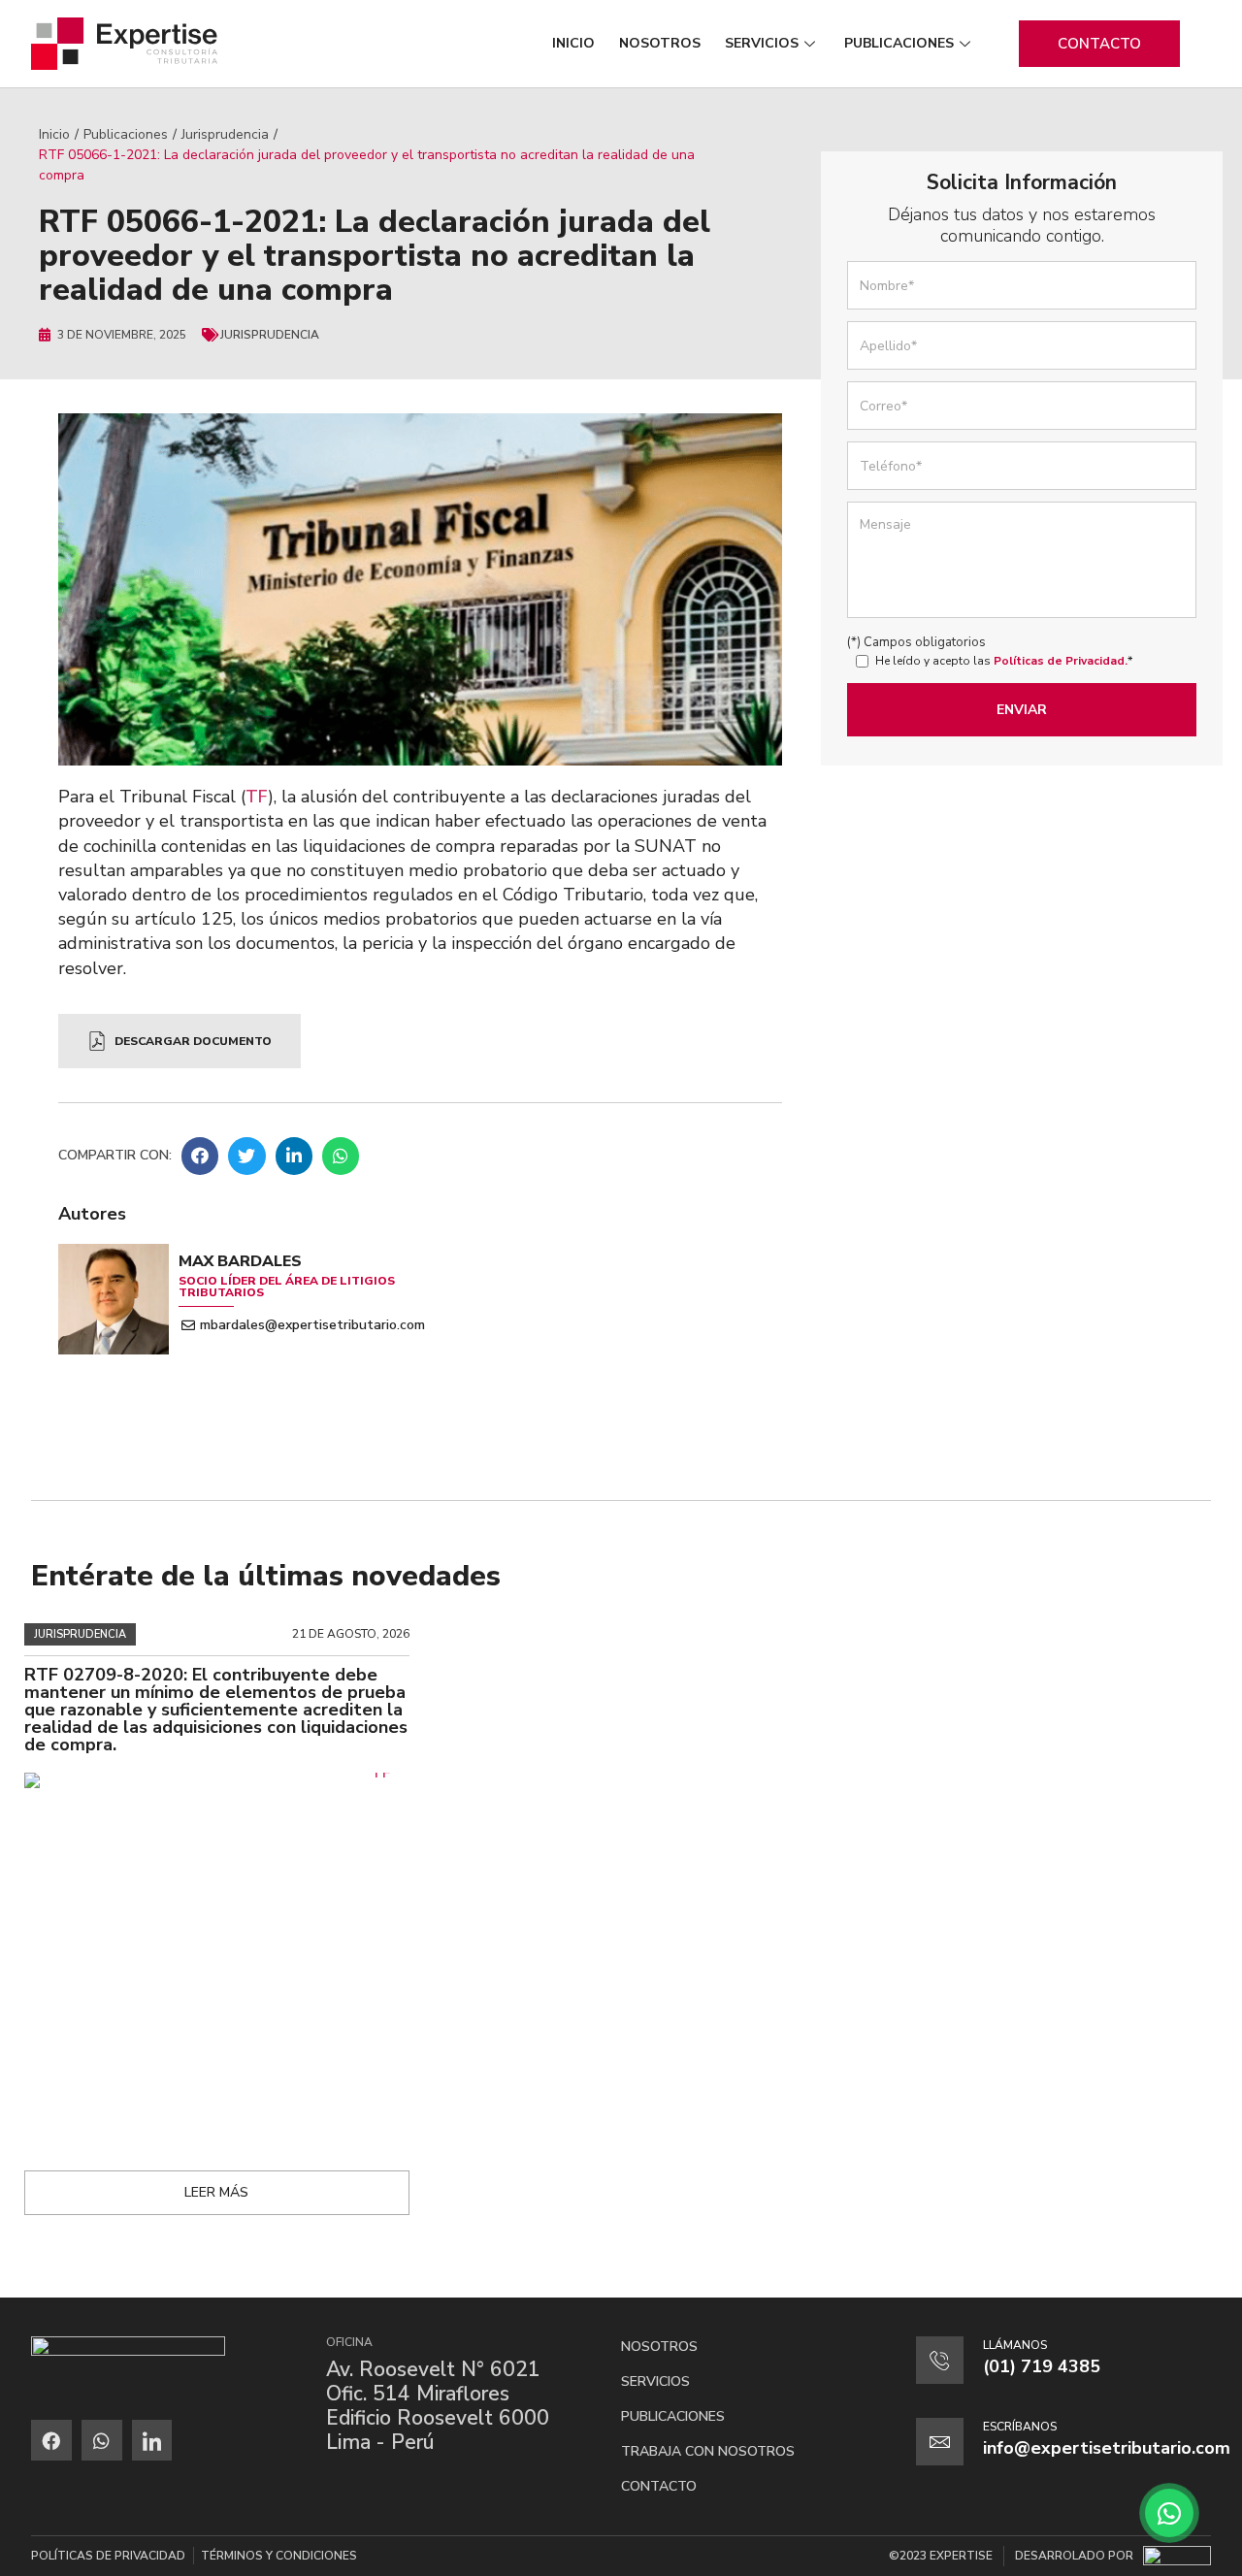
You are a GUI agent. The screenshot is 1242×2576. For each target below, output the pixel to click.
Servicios (762, 43)
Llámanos (1015, 2345)
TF (257, 797)
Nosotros (660, 43)
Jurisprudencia (225, 134)
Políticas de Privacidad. (1061, 661)
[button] (200, 1156)
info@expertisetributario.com (1107, 2448)
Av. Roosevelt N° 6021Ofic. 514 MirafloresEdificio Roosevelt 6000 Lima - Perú (438, 2406)
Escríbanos (1020, 2427)
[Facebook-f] (51, 2440)
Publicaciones (899, 43)
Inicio (573, 43)
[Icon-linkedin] (152, 2440)
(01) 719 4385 (1042, 2366)
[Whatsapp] (102, 2440)
